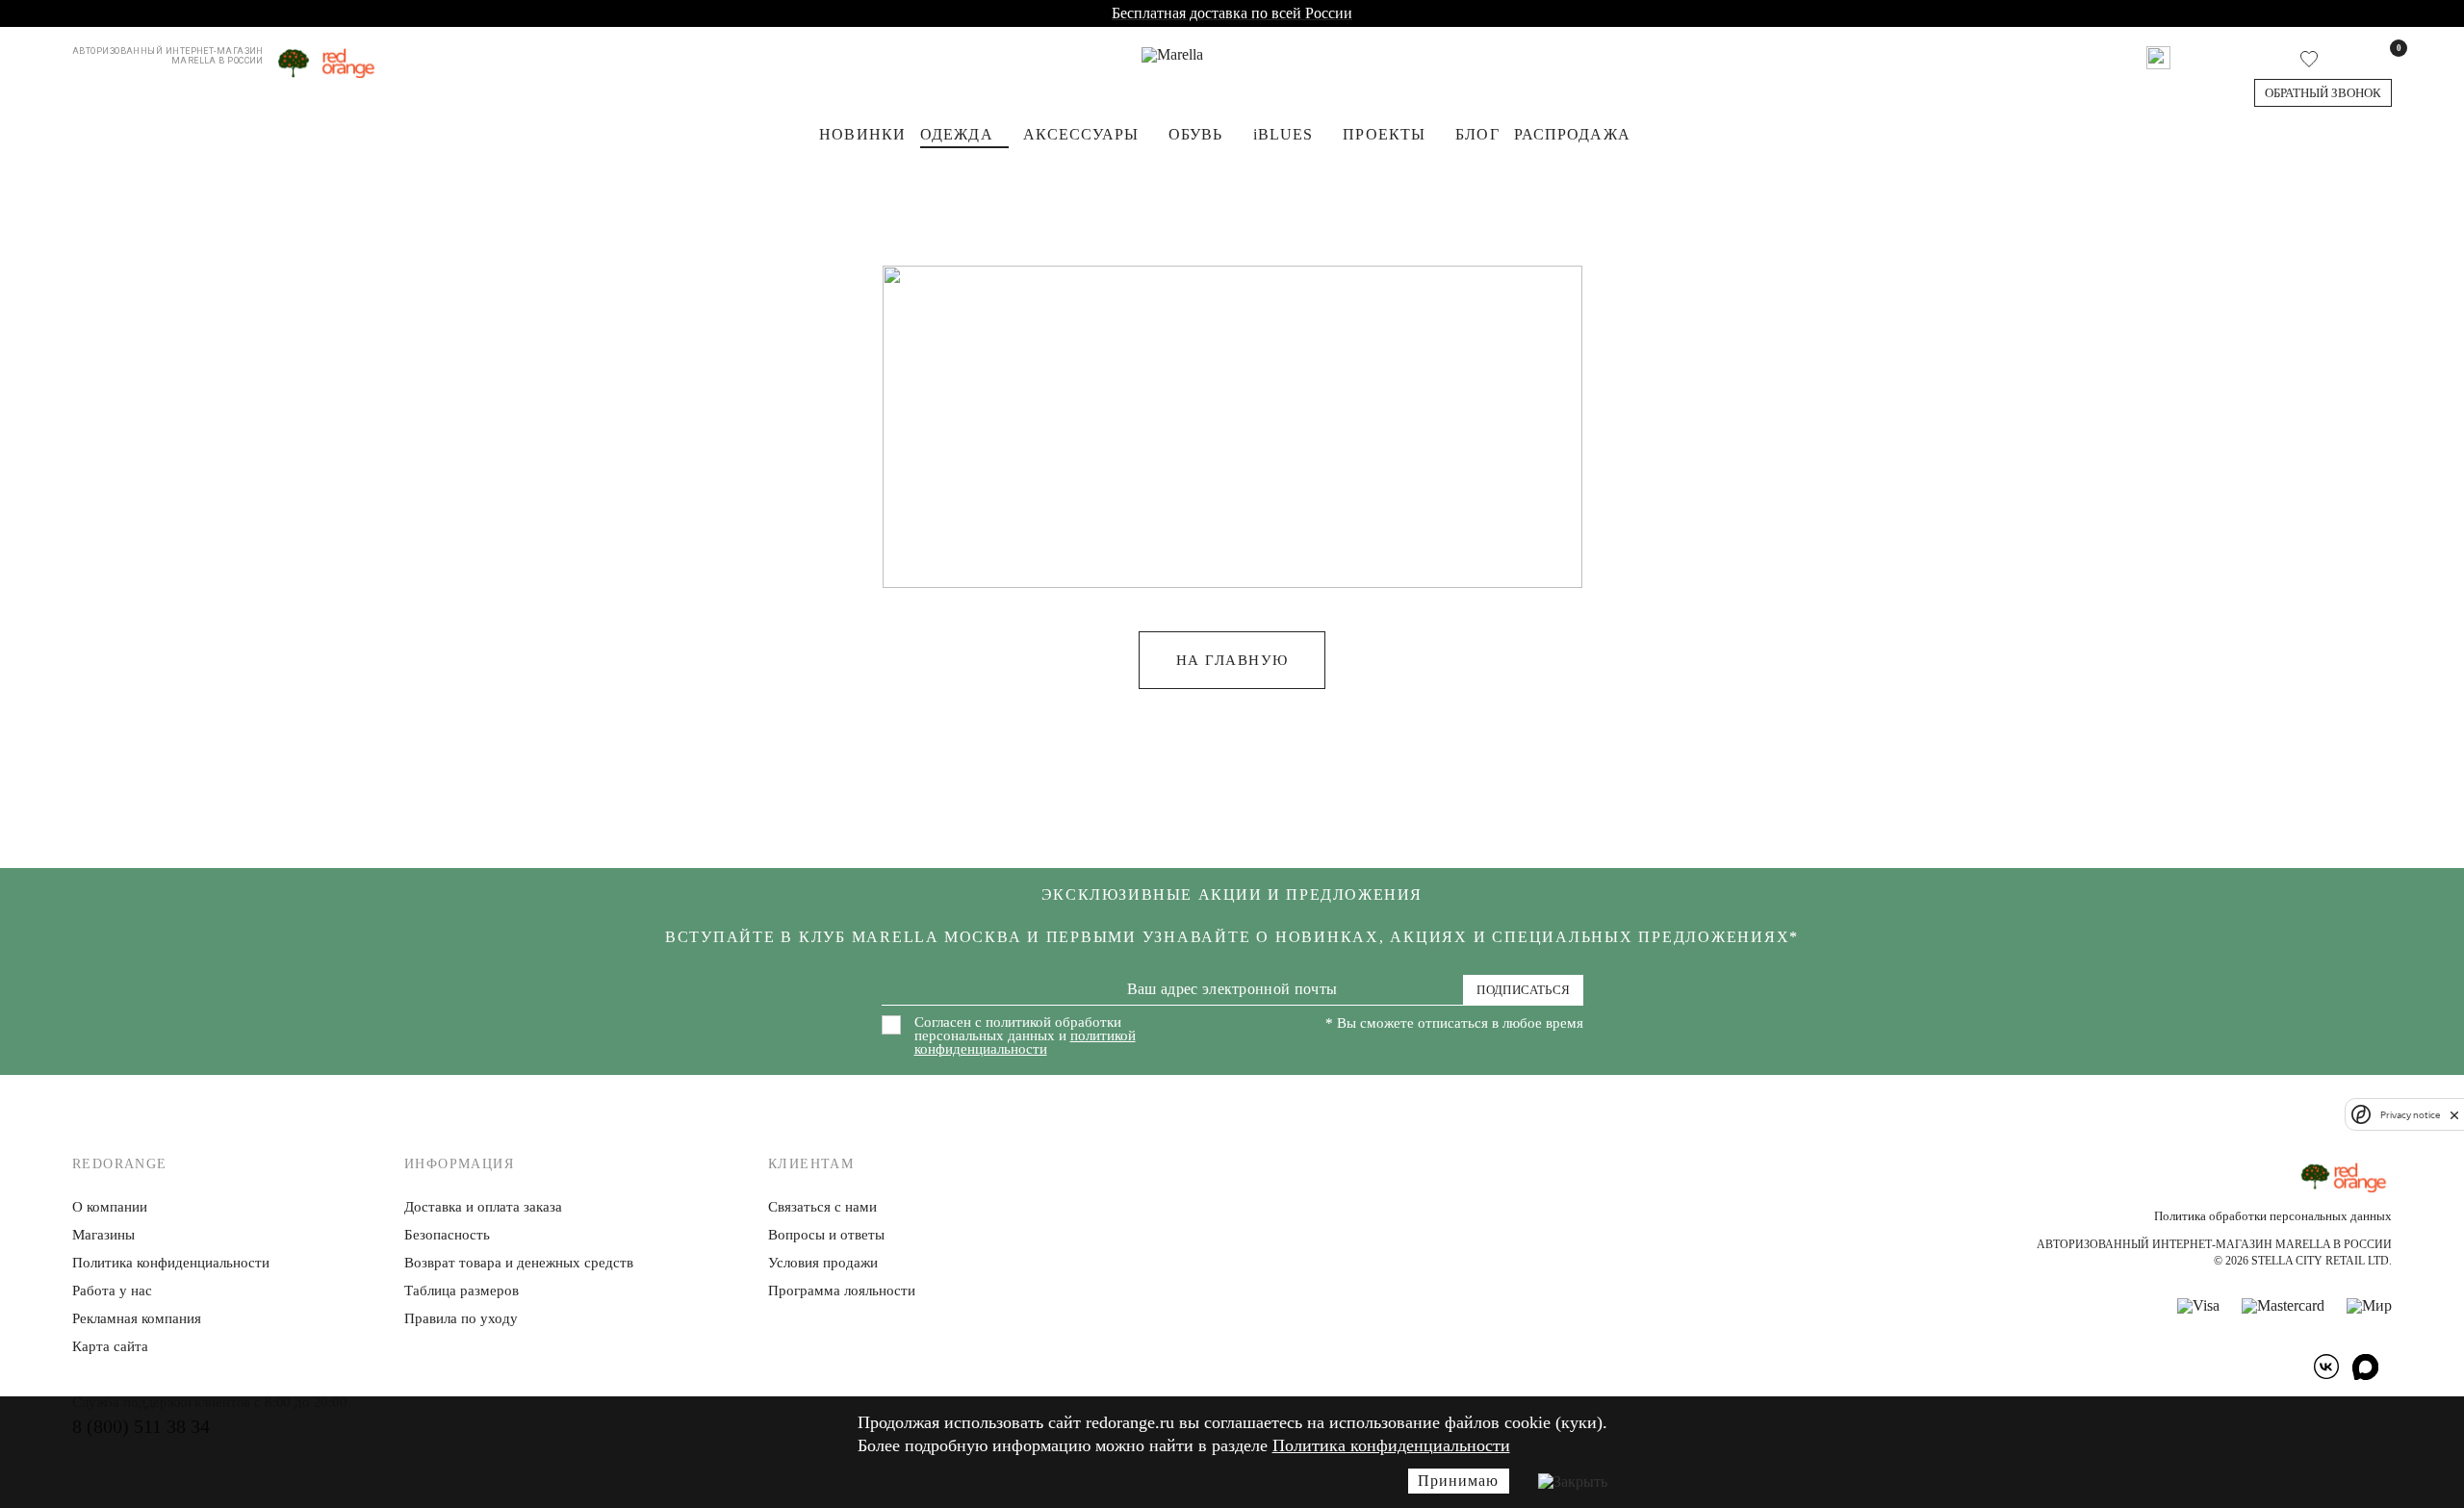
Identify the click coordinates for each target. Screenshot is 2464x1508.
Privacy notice (2410, 1115)
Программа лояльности (842, 1291)
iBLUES (1283, 134)
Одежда (957, 134)
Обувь (1196, 134)
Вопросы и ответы (826, 1235)
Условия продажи (823, 1263)
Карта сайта (110, 1346)
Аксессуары (1081, 134)
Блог (1477, 134)
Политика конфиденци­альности (171, 1263)
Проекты (1384, 134)
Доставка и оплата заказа (483, 1207)
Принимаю (1458, 1481)
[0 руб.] (2385, 58)
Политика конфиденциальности (1391, 1445)
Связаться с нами (822, 1207)
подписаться (1523, 990)
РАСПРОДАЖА (1572, 134)
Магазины (103, 1235)
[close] (2454, 1114)
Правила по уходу (461, 1318)
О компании (110, 1207)
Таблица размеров (462, 1291)
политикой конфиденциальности (1025, 1042)
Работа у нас (112, 1291)
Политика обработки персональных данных (2273, 1216)
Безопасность (447, 1235)
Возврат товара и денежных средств (519, 1263)
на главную (1232, 660)
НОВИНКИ (862, 134)
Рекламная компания (137, 1318)
